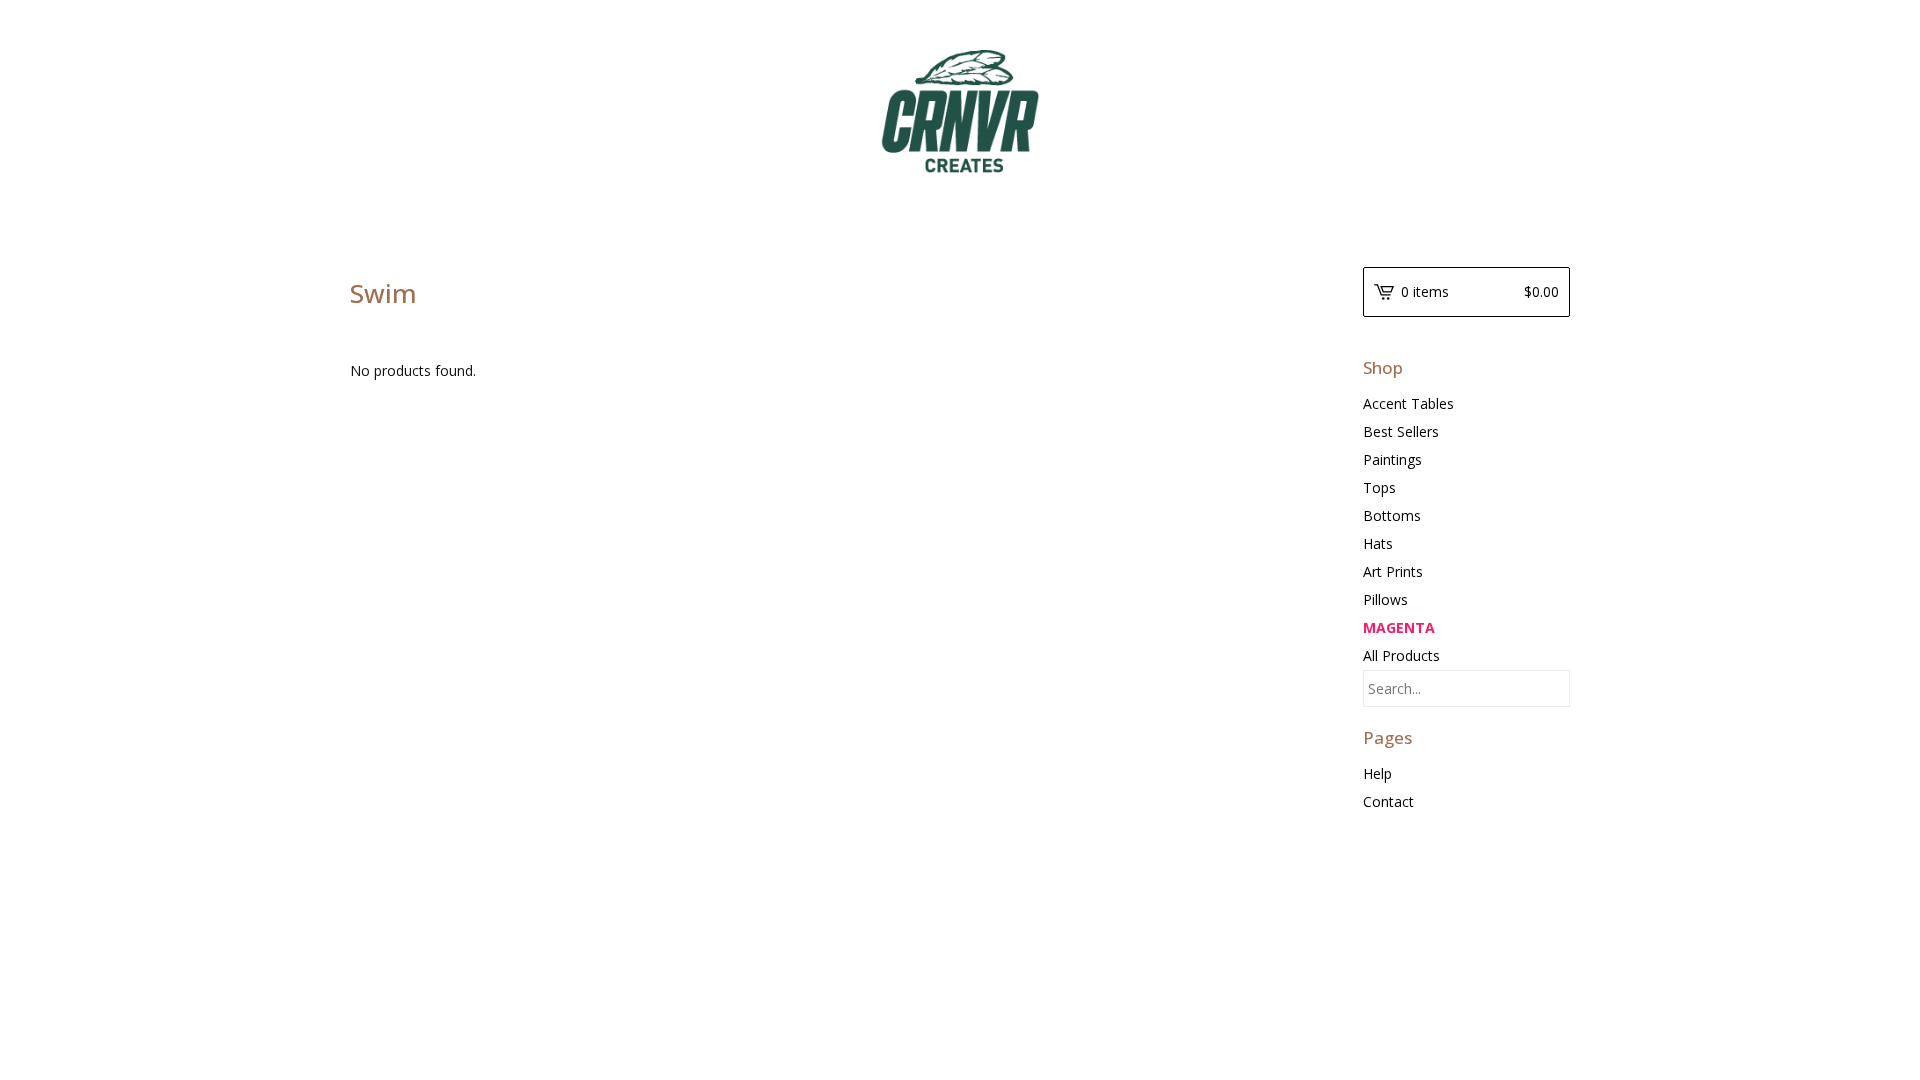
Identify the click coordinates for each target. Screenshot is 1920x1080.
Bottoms (1392, 515)
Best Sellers (1401, 431)
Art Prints (1393, 571)
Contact (1388, 801)
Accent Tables (1408, 403)
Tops (1379, 487)
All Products (1401, 655)
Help (1377, 773)
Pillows (1385, 599)
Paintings (1392, 459)
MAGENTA (1399, 627)
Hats (1378, 543)
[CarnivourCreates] (960, 111)
